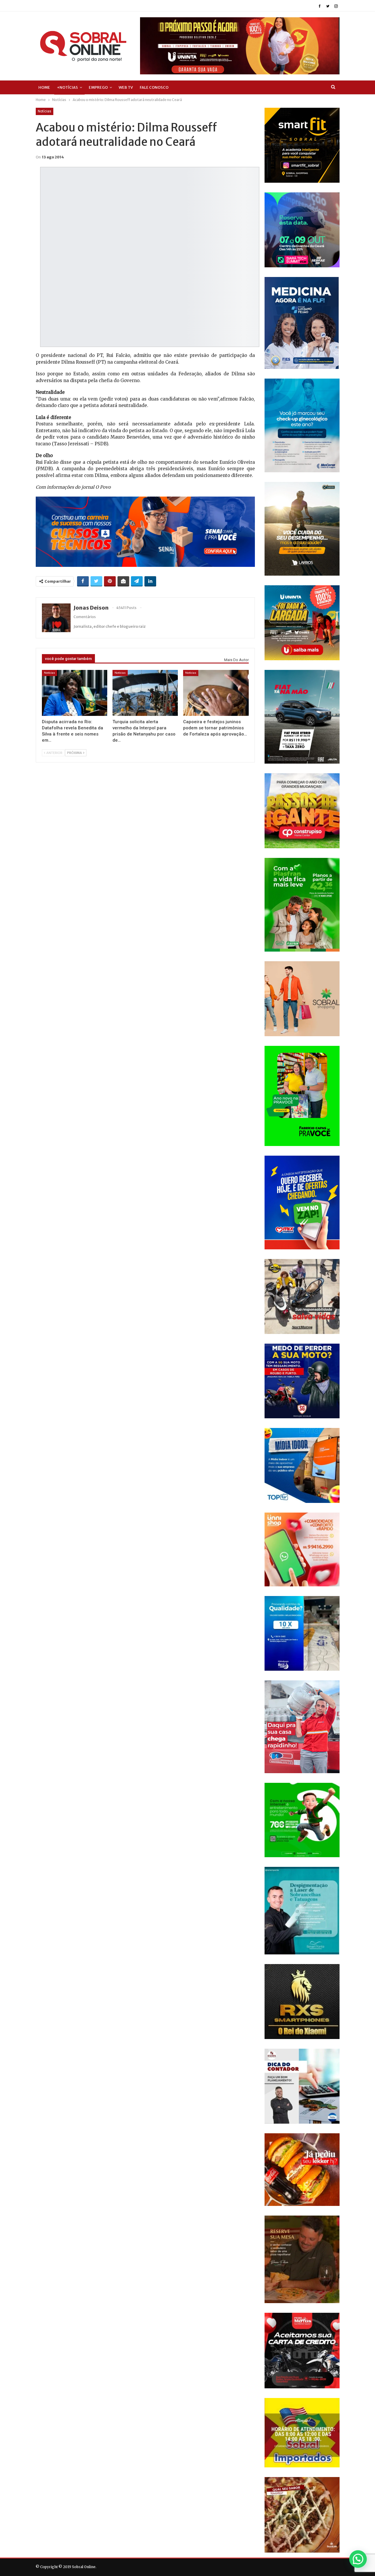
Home (44, 87)
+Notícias (67, 87)
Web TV (126, 87)
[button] (358, 2559)
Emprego (98, 87)
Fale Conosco (154, 87)
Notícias (45, 111)
